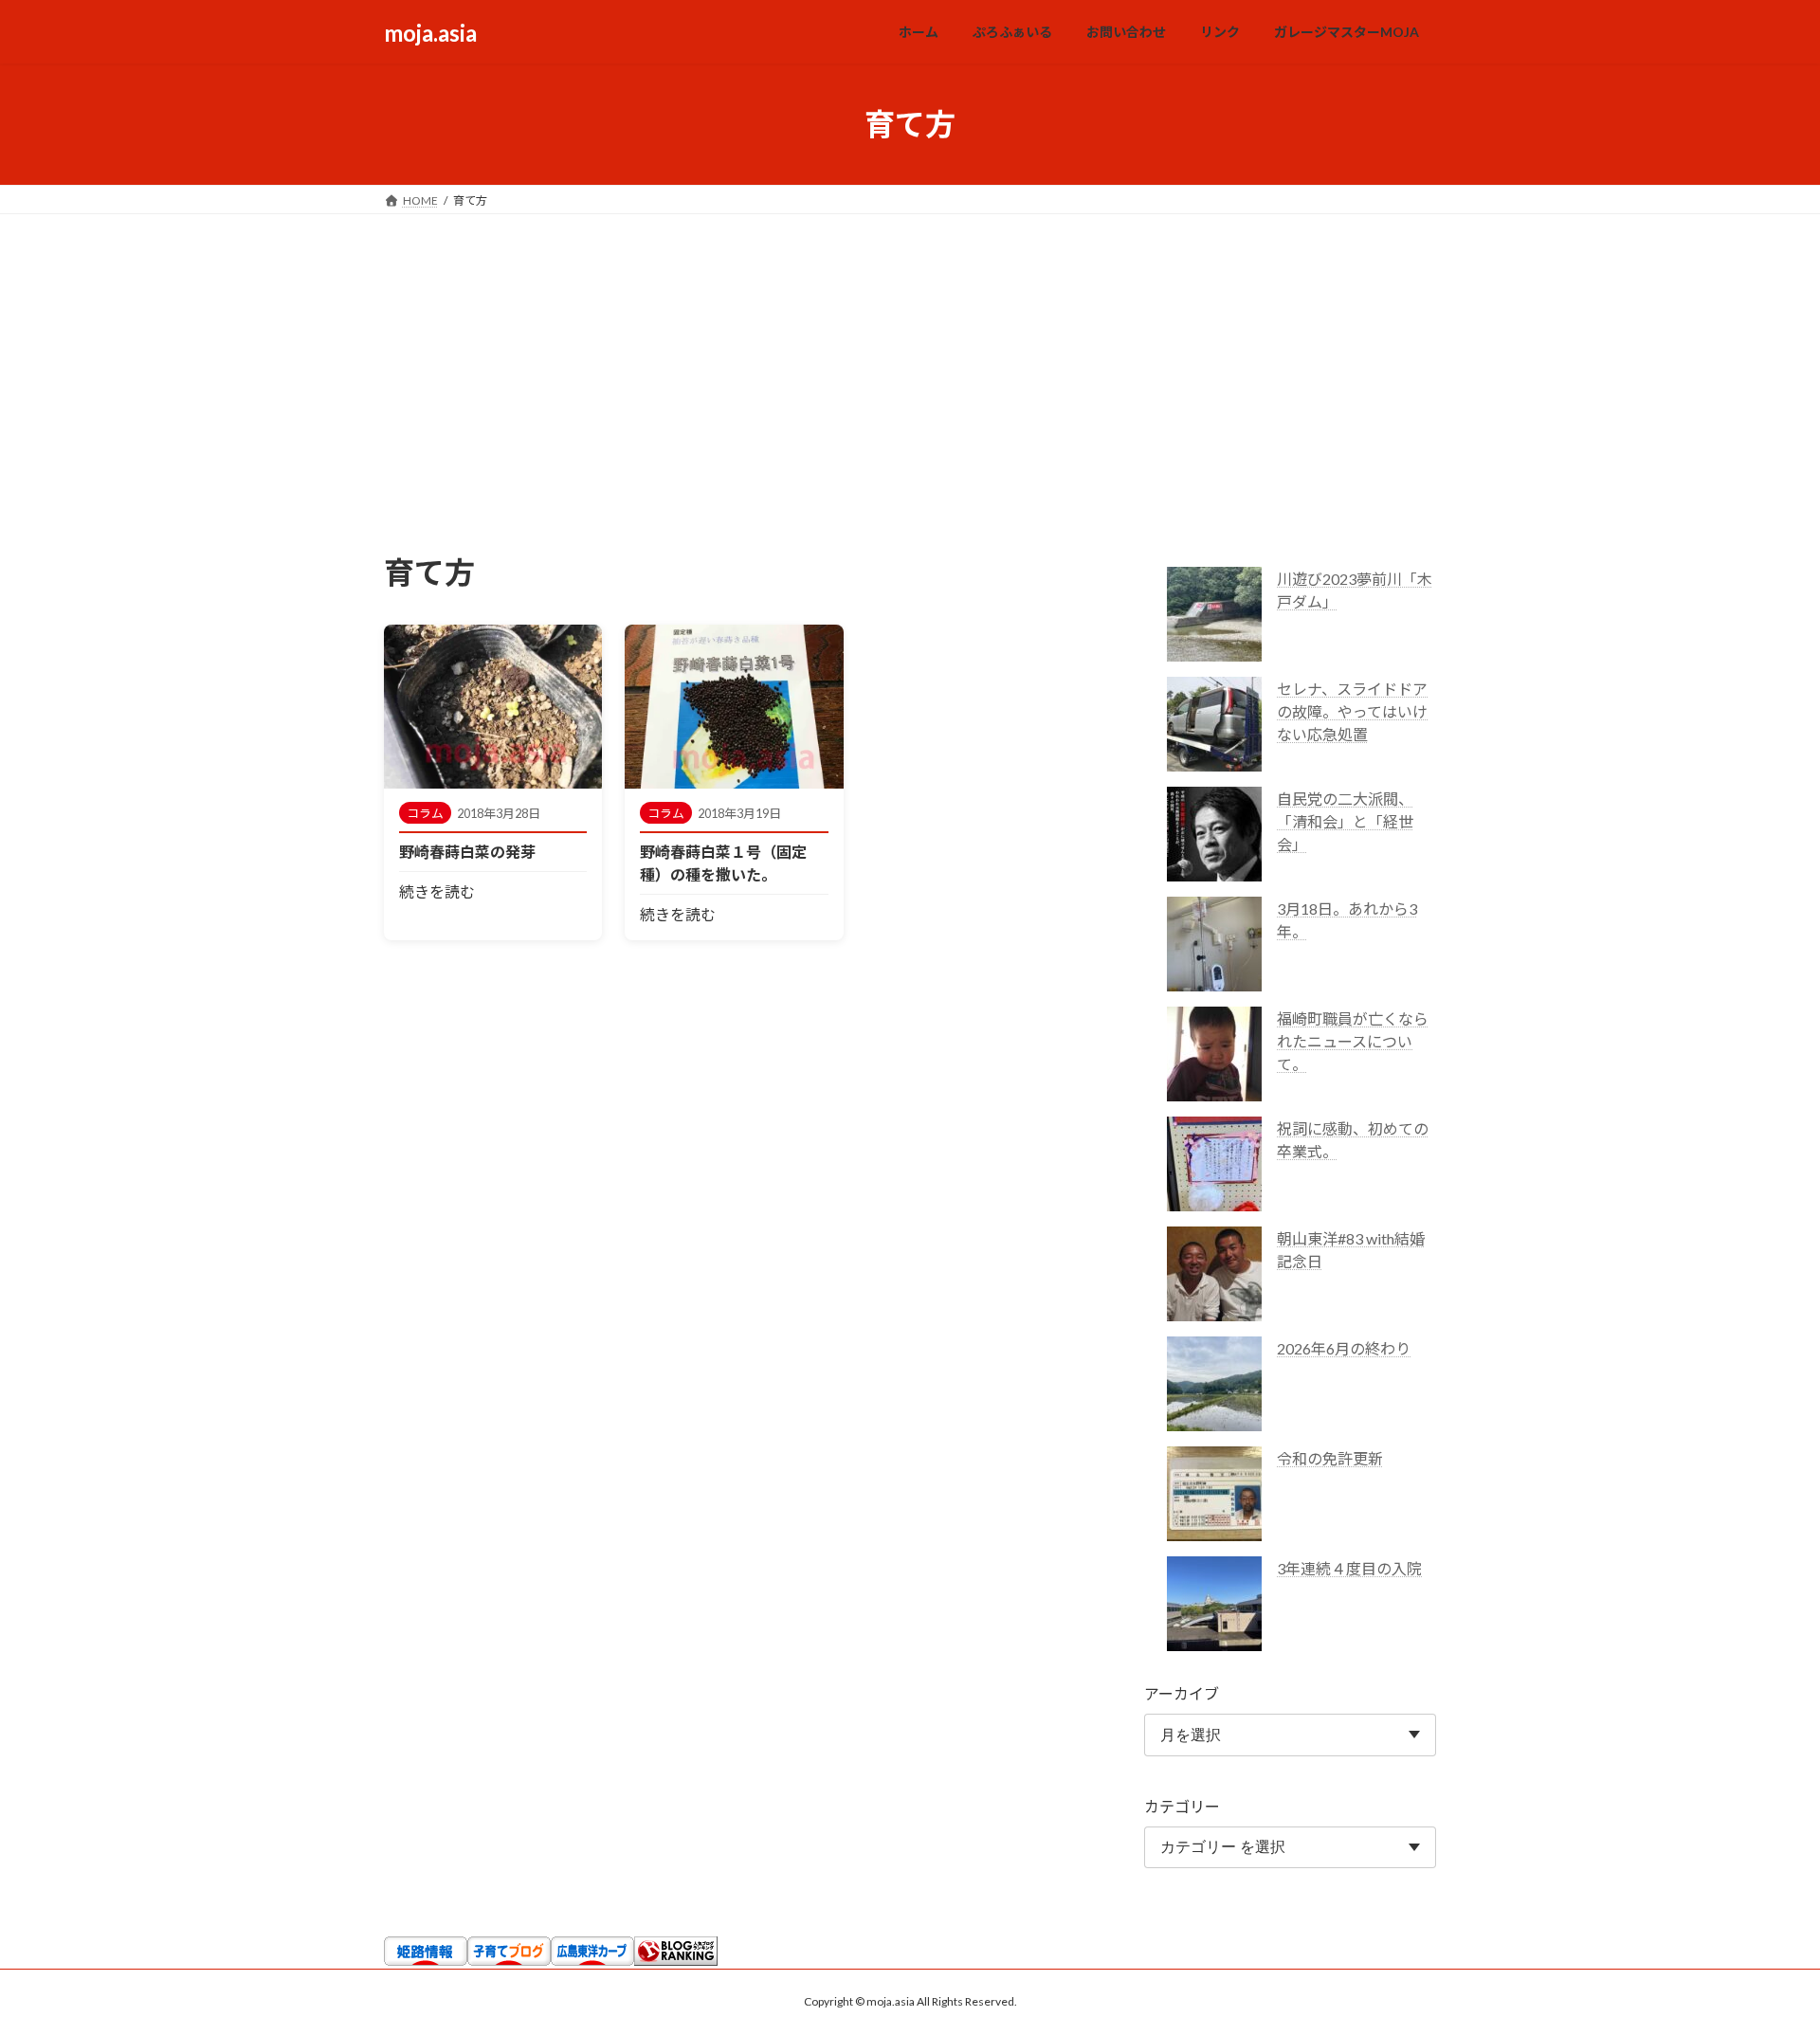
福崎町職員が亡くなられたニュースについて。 (1353, 1041)
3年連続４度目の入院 (1349, 1568)
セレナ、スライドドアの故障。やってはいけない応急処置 (1352, 711)
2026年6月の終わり (1344, 1348)
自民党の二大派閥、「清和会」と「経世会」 (1345, 821)
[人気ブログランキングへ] (676, 1960)
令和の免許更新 (1330, 1458)
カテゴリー (1182, 1806)
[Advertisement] (910, 356)
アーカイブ (1182, 1693)
